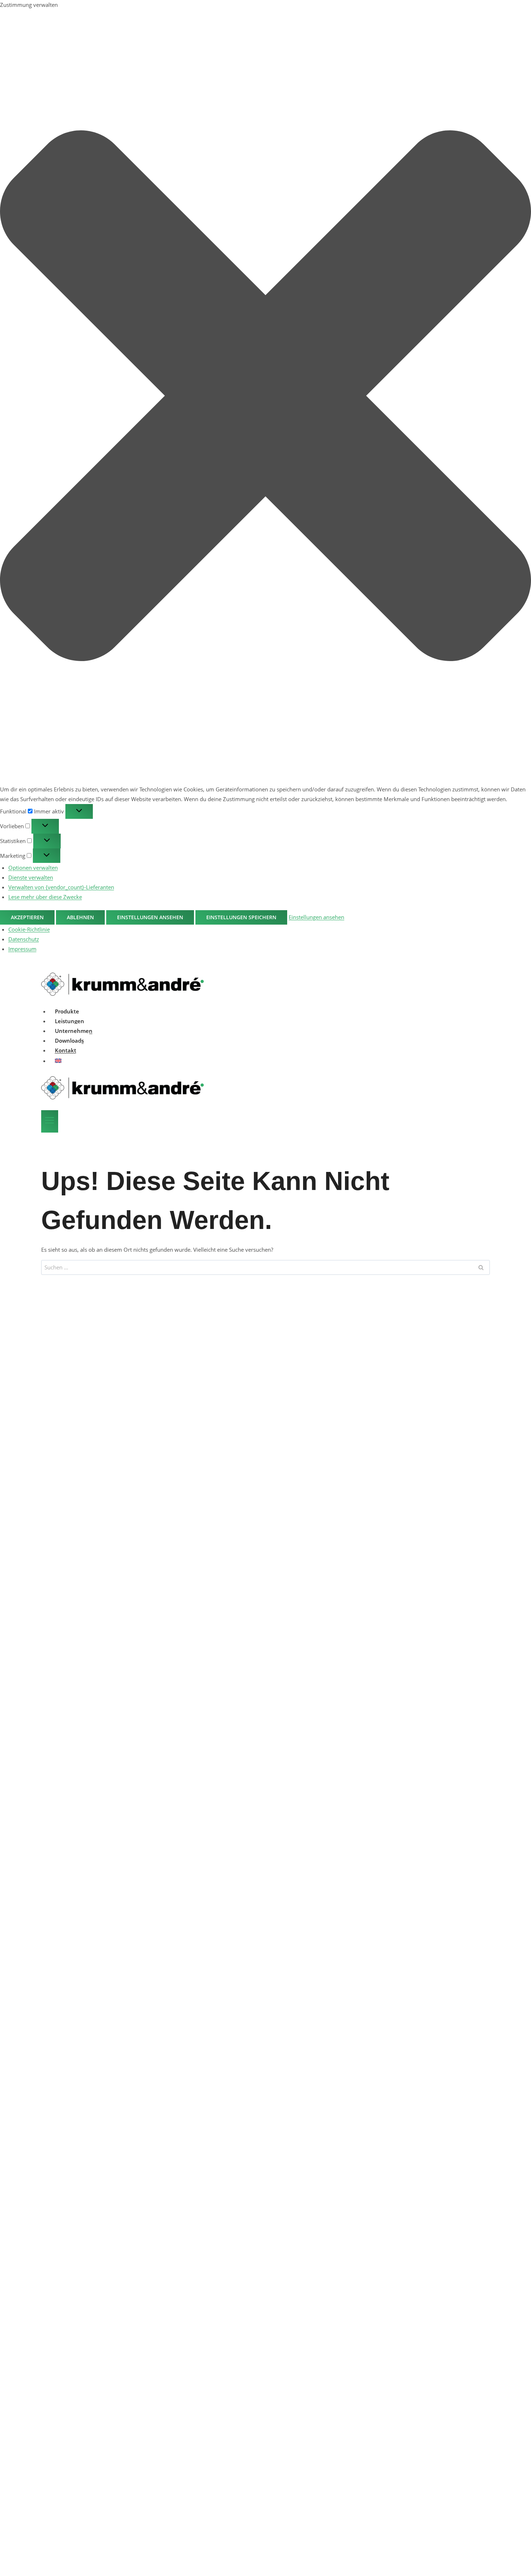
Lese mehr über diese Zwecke (45, 897)
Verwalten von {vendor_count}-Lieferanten (61, 887)
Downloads (69, 1041)
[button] (265, 397)
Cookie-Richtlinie (29, 929)
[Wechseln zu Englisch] (270, 1061)
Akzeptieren (27, 917)
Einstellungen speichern (241, 917)
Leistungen (70, 1021)
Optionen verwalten (33, 868)
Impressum (22, 949)
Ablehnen (80, 917)
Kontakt (66, 1050)
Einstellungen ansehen (150, 917)
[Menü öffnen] (50, 1121)
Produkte (67, 1011)
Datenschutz (24, 939)
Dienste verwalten (31, 877)
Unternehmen (74, 1031)
